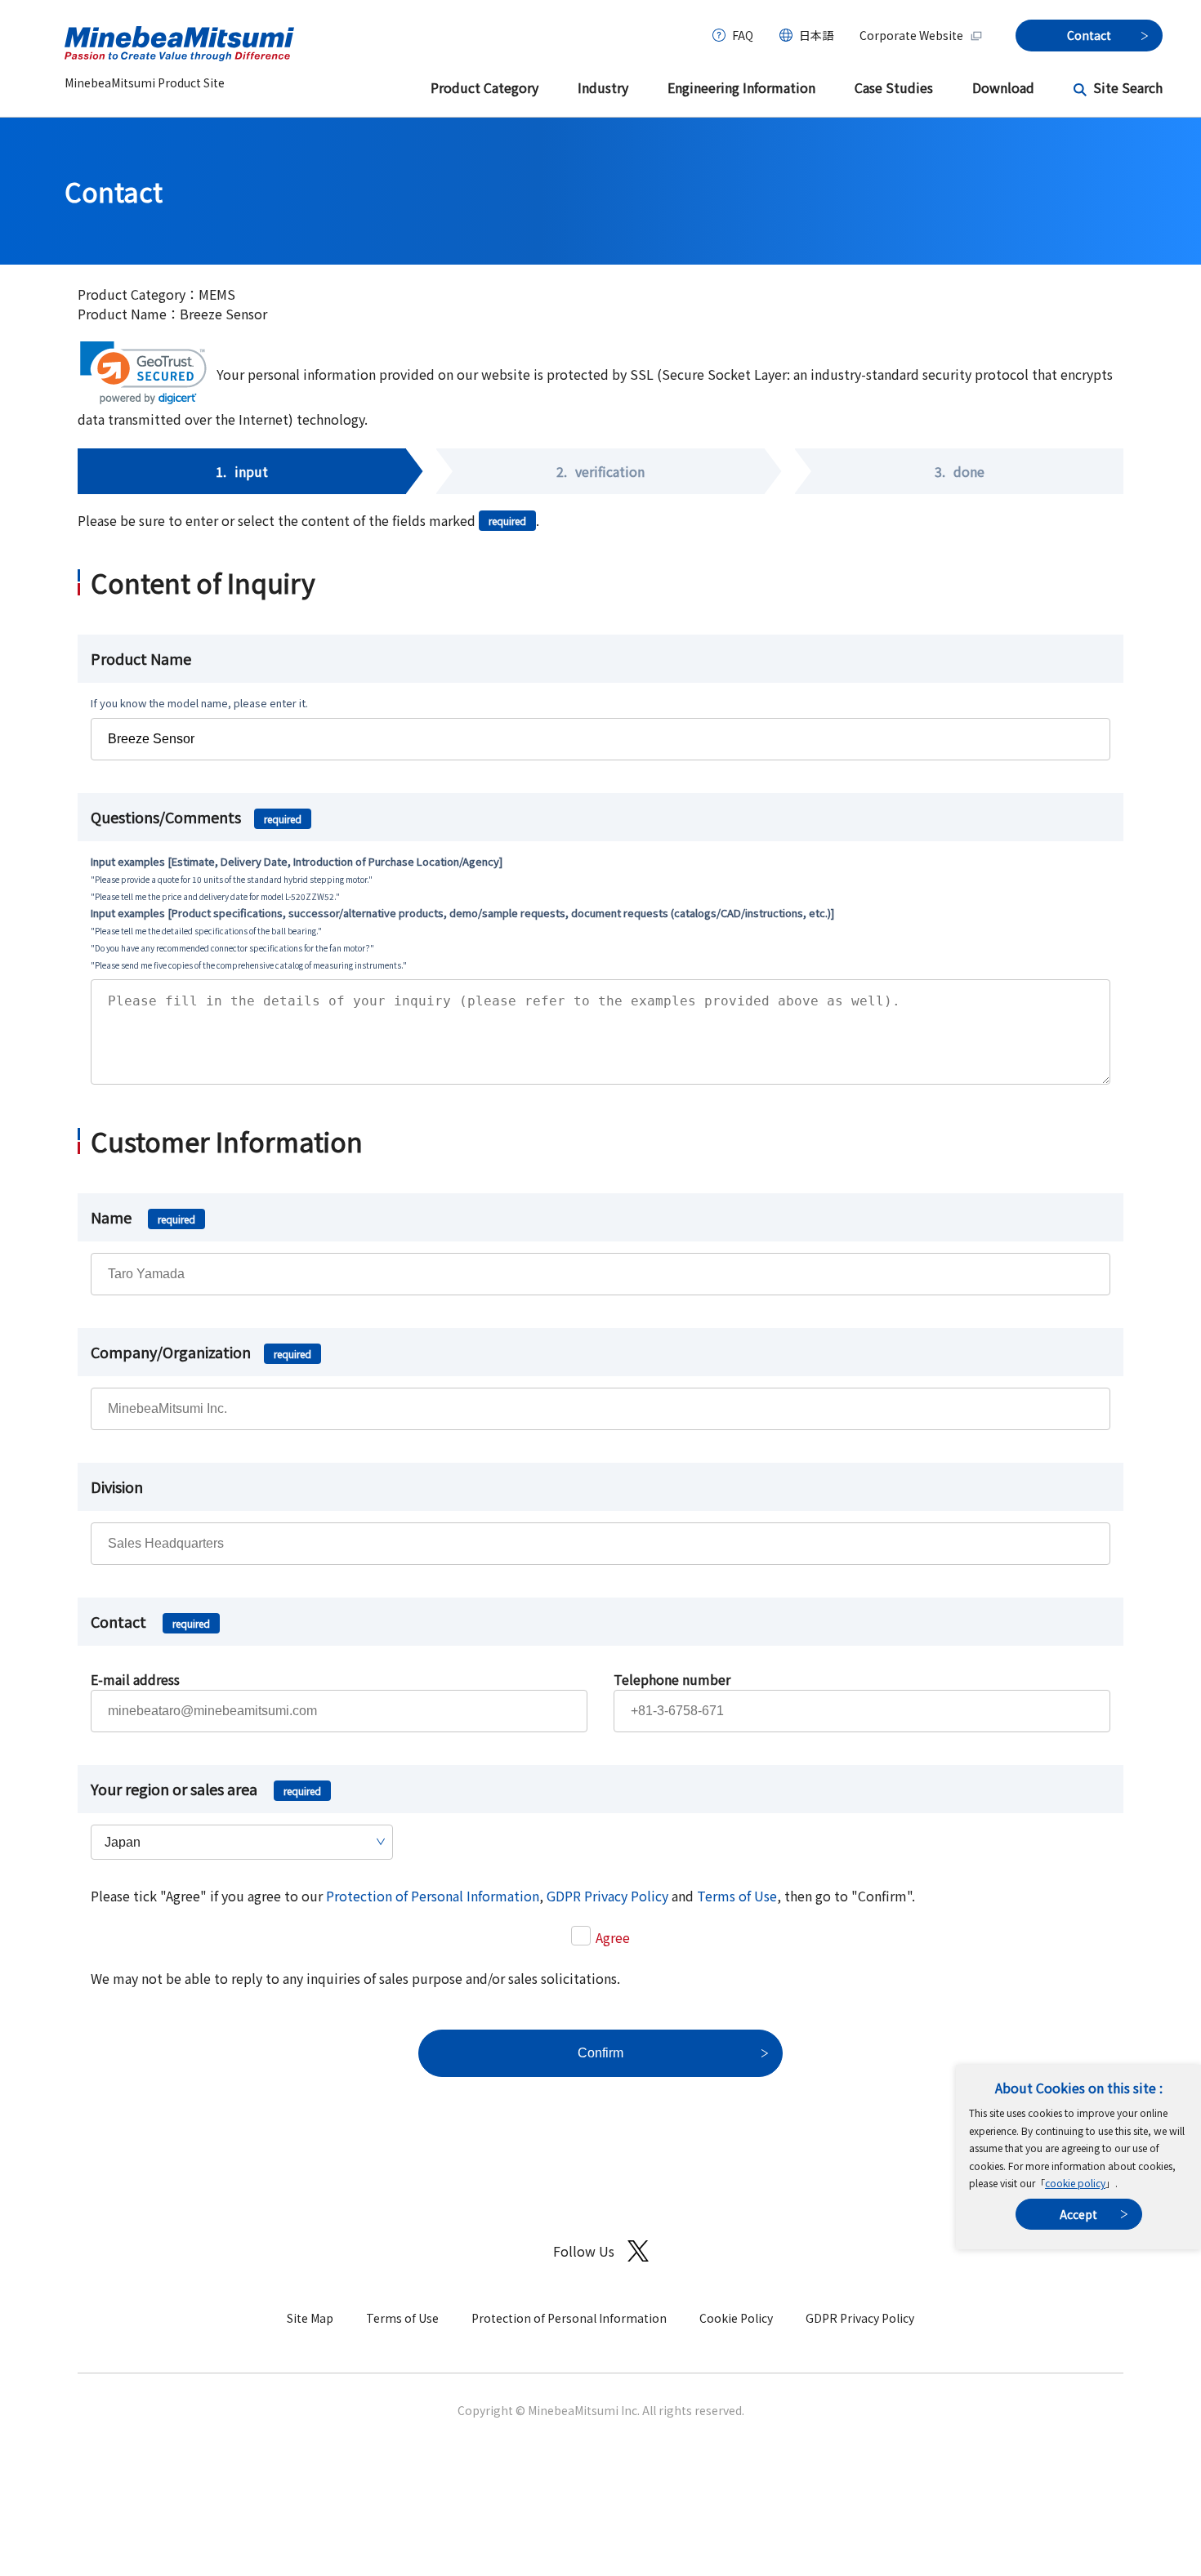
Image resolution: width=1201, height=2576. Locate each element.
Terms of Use (737, 1896)
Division (117, 1486)
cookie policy (1075, 2183)
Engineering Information (741, 87)
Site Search (1128, 87)
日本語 (816, 35)
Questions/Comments (196, 817)
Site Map (310, 2318)
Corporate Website (911, 35)
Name (143, 1217)
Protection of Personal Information (433, 1896)
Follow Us (584, 2251)
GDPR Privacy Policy (607, 1896)
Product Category (484, 87)
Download (1003, 87)
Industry (603, 87)
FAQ (743, 35)
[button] (143, 373)
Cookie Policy (736, 2318)
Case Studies (894, 87)
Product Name (141, 658)
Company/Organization (201, 1352)
